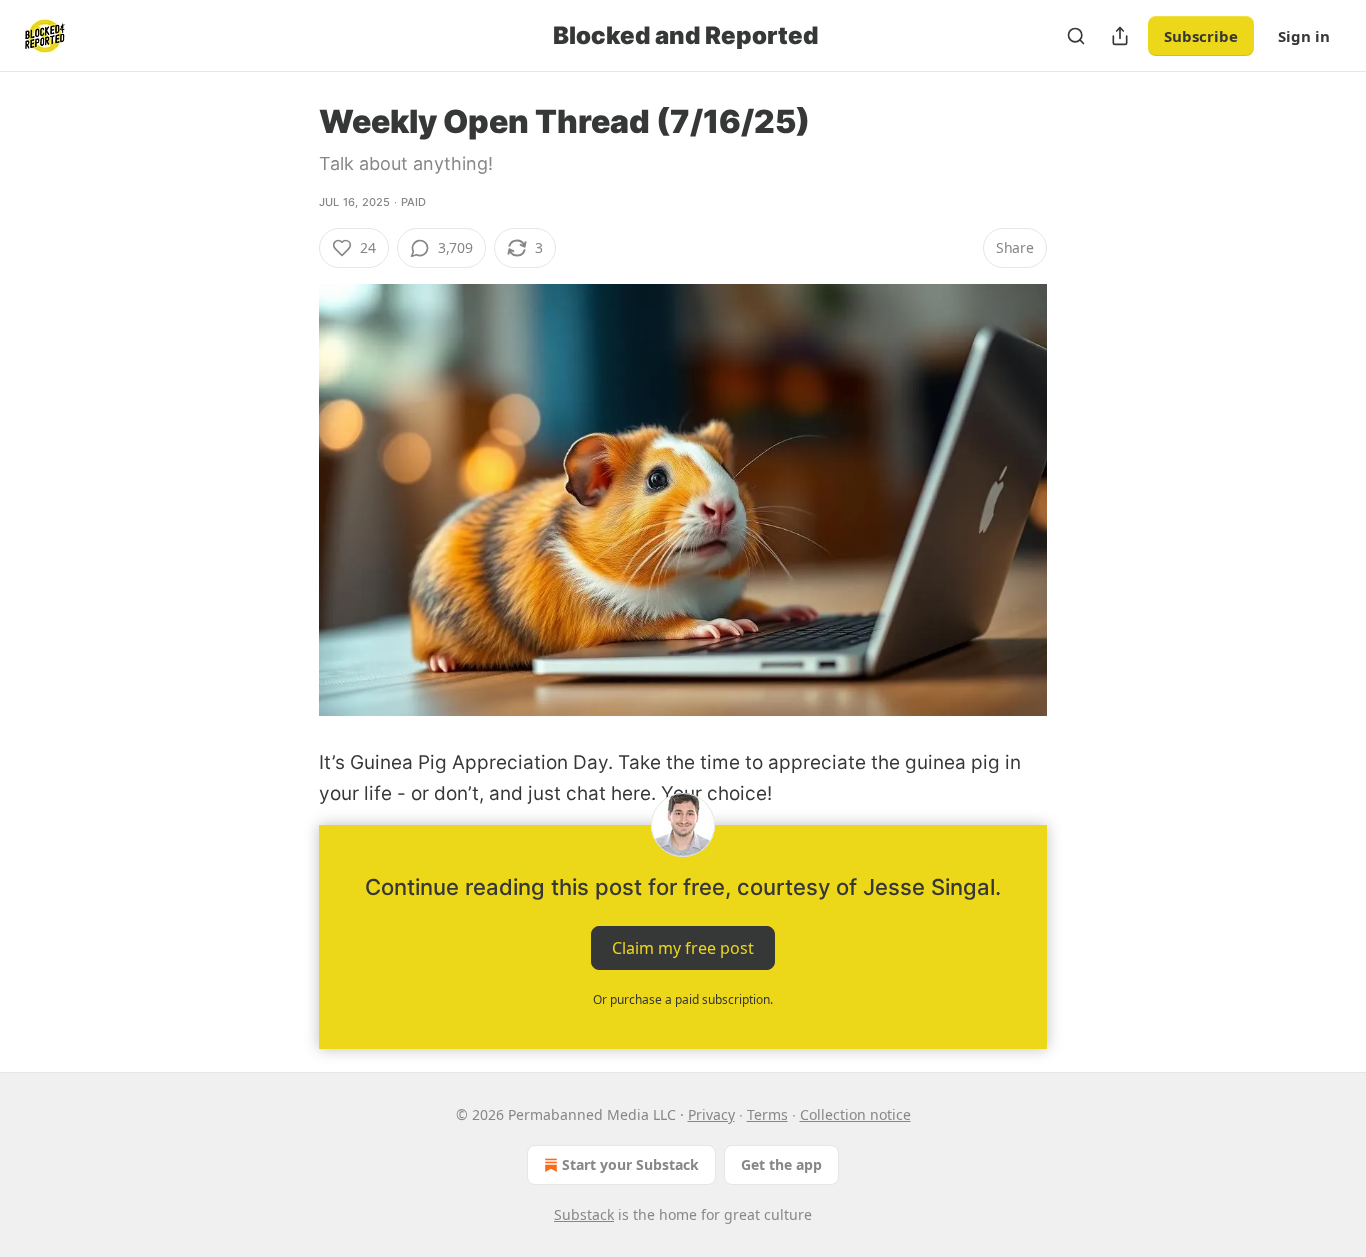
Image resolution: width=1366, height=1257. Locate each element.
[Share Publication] (1120, 36)
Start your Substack (630, 1164)
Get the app (781, 1164)
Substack (584, 1214)
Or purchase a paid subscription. (683, 999)
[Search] (1076, 36)
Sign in (1304, 36)
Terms (767, 1114)
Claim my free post (683, 948)
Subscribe (1201, 36)
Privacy (711, 1114)
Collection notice (855, 1114)
